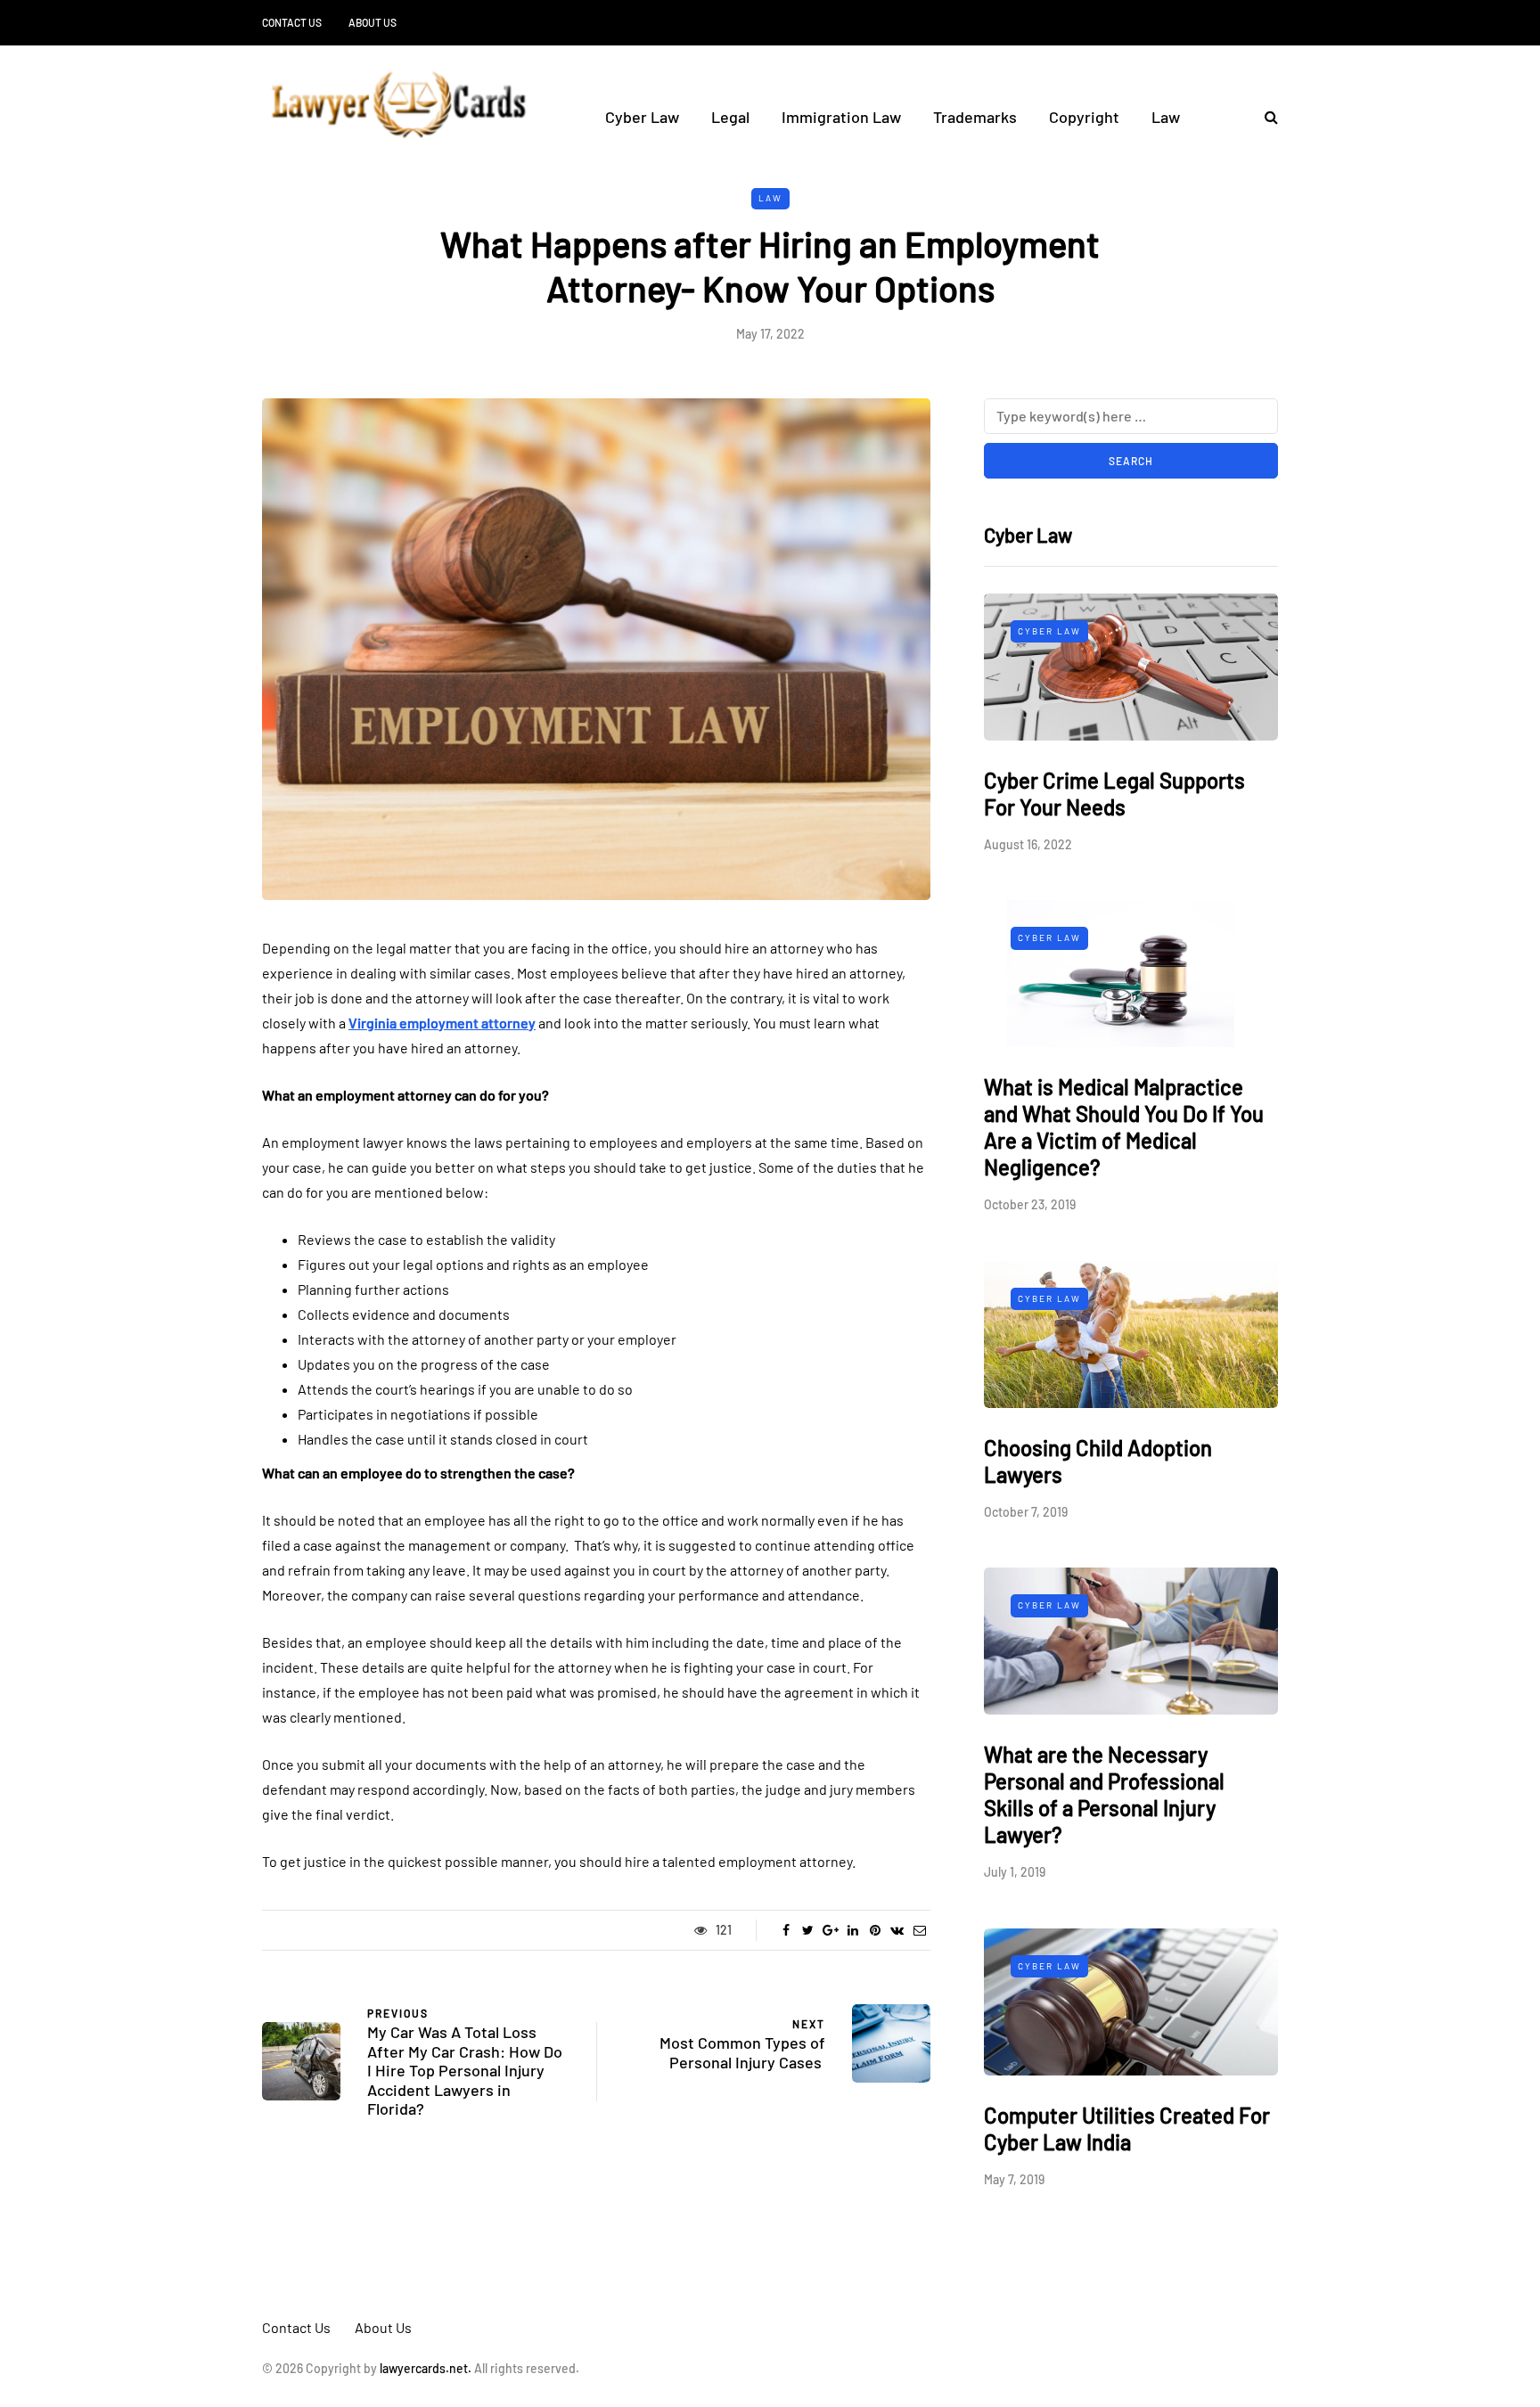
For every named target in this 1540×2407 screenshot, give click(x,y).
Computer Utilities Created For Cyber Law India (1127, 2129)
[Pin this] (875, 1930)
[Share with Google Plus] (830, 1930)
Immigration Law (841, 117)
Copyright (1084, 117)
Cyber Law (642, 117)
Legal (730, 117)
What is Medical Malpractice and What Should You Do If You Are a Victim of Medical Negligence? (1124, 1127)
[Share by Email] (919, 1930)
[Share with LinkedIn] (852, 1930)
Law (1166, 117)
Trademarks (975, 117)
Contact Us (292, 22)
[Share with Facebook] (786, 1930)
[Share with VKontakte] (897, 1930)
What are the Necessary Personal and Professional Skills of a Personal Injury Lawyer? (1104, 1794)
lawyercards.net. (426, 2368)
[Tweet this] (808, 1930)
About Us (373, 22)
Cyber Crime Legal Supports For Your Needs (1114, 794)
